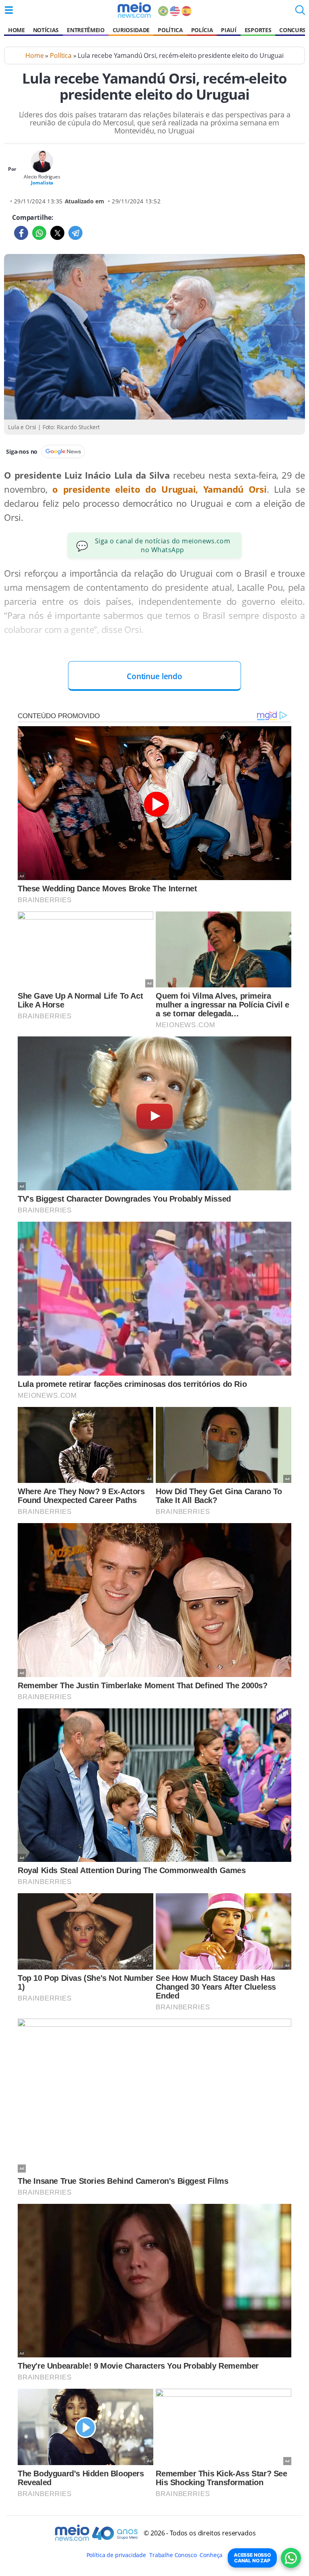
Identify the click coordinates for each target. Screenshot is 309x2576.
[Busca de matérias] (300, 12)
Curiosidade (131, 30)
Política (170, 30)
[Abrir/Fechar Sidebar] (9, 10)
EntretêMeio (85, 30)
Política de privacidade (116, 2555)
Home (16, 30)
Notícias (46, 30)
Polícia (202, 30)
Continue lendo (154, 676)
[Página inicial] (134, 10)
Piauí (229, 30)
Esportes (258, 30)
